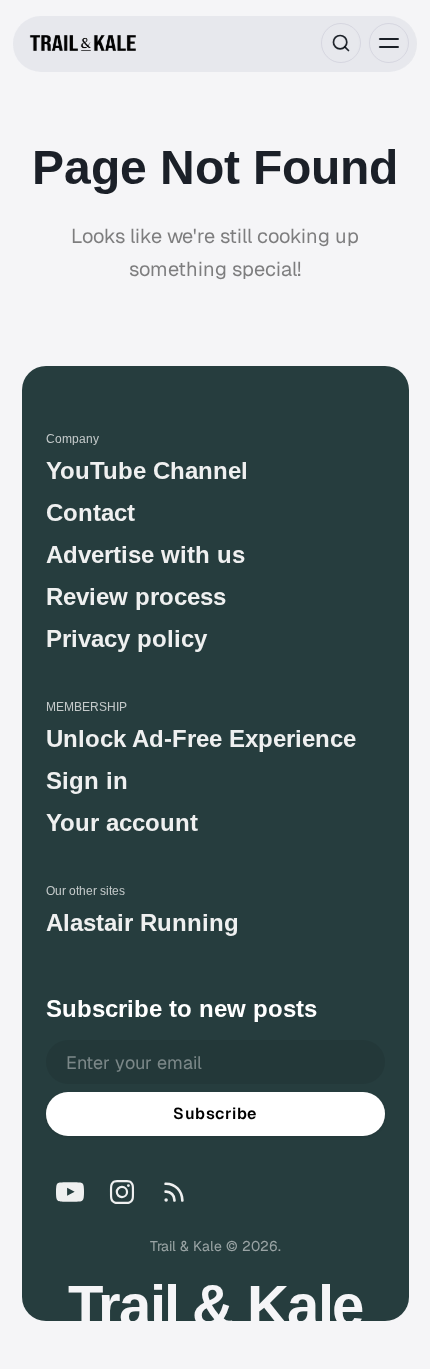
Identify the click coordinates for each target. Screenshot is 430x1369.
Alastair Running (142, 922)
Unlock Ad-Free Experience (201, 738)
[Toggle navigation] (389, 43)
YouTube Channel (147, 470)
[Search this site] (341, 43)
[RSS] (174, 1192)
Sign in (87, 780)
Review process (136, 596)
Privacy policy (126, 638)
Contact (90, 512)
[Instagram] (122, 1192)
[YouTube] (70, 1192)
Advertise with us (145, 554)
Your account (122, 822)
